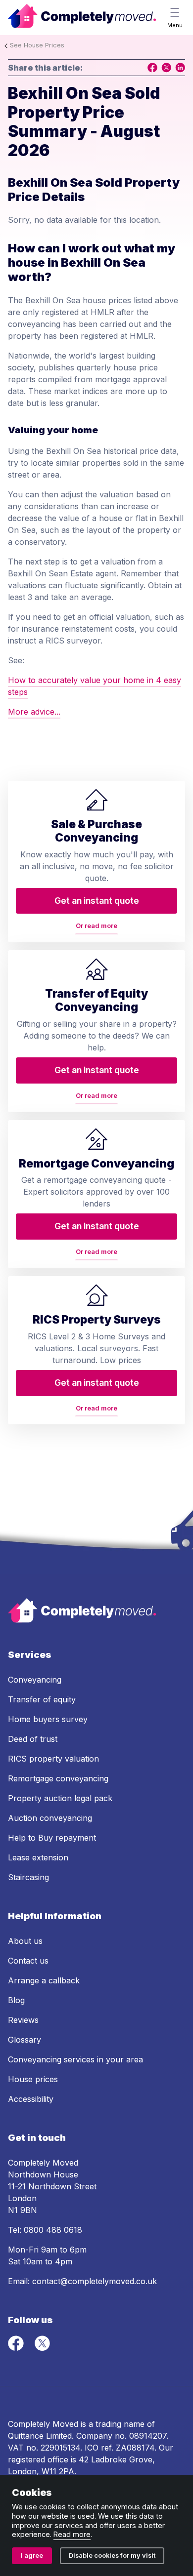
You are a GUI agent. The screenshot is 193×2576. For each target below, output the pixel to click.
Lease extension (38, 1857)
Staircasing (28, 1877)
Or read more (96, 926)
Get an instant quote (97, 901)
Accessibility (31, 2099)
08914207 (148, 2436)
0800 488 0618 (53, 2230)
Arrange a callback (44, 1980)
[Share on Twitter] (166, 68)
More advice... (34, 712)
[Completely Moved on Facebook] (17, 2348)
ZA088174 (135, 2448)
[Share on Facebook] (152, 68)
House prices (33, 2079)
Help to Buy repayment (52, 1838)
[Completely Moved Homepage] (82, 18)
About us (25, 1941)
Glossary (24, 2040)
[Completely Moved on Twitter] (42, 2348)
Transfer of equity (42, 1699)
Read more (72, 2534)
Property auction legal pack (60, 1798)
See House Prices (37, 45)
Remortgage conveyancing (58, 1778)
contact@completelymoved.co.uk (95, 2281)
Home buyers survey (48, 1719)
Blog (16, 2000)
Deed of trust (33, 1739)
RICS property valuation (53, 1759)
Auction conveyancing (50, 1818)
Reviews (23, 2020)
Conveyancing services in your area (75, 2059)
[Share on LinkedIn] (180, 68)
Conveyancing (35, 1680)
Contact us (28, 1961)
